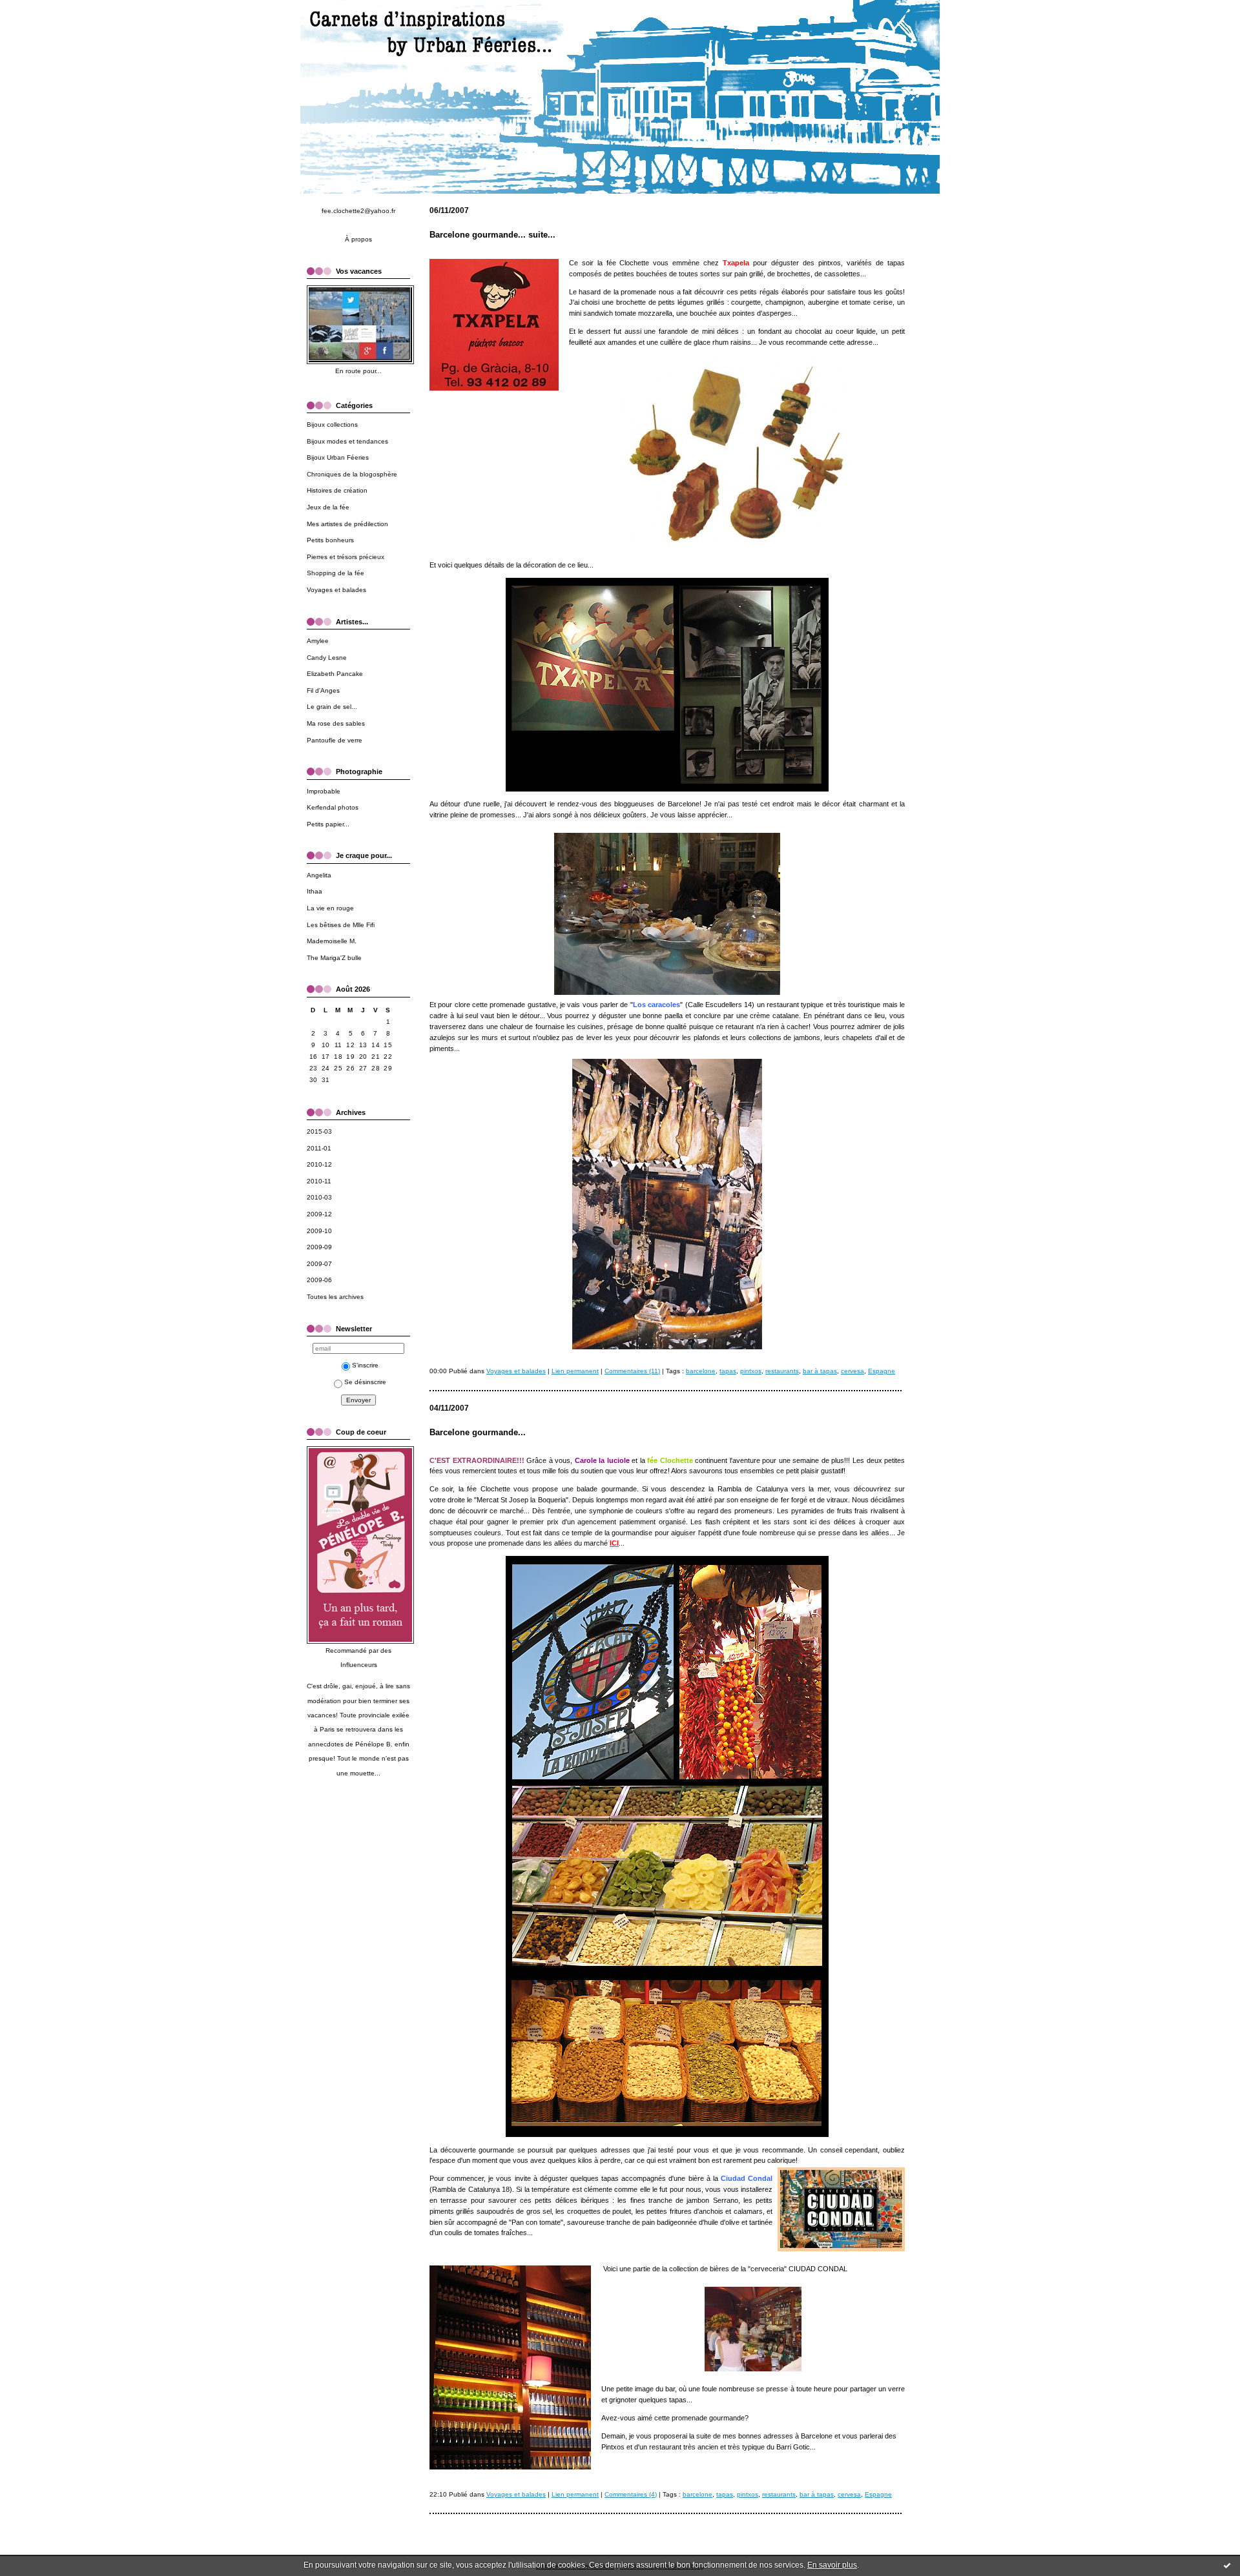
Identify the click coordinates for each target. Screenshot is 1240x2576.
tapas (728, 1371)
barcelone (701, 1371)
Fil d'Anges (323, 690)
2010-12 (319, 1164)
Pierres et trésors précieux (346, 557)
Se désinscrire (365, 1382)
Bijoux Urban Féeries (338, 457)
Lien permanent (575, 1371)
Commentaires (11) (632, 1371)
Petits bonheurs (330, 540)
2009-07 (319, 1264)
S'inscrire (365, 1365)
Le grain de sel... (332, 707)
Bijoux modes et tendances (347, 441)
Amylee (318, 641)
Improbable (324, 791)
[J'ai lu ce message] (1227, 2565)
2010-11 (319, 1181)
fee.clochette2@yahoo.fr (358, 211)
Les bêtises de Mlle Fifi (341, 925)
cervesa (852, 1371)
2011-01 (319, 1148)
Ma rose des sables (336, 723)
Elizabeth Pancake (335, 674)
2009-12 (319, 1214)
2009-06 (319, 1280)
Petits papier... (328, 824)
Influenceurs (359, 1665)
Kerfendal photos (333, 807)
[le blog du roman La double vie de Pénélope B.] (360, 1641)
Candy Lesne (327, 658)
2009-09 (319, 1247)
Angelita (319, 875)
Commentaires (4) (631, 2494)
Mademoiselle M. (332, 941)
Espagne (882, 1371)
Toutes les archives (335, 1297)
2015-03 (319, 1131)
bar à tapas (820, 1371)
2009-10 (319, 1231)
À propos (358, 239)
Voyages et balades (336, 590)
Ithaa (315, 891)
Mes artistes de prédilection (347, 524)
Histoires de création (337, 490)
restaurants (782, 1371)
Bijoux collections (332, 424)
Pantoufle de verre (335, 740)
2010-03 (319, 1197)
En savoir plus (832, 2565)
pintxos (751, 1371)
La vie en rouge (330, 908)
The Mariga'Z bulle (334, 958)
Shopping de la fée (336, 573)
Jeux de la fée (328, 507)
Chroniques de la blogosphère (352, 474)
